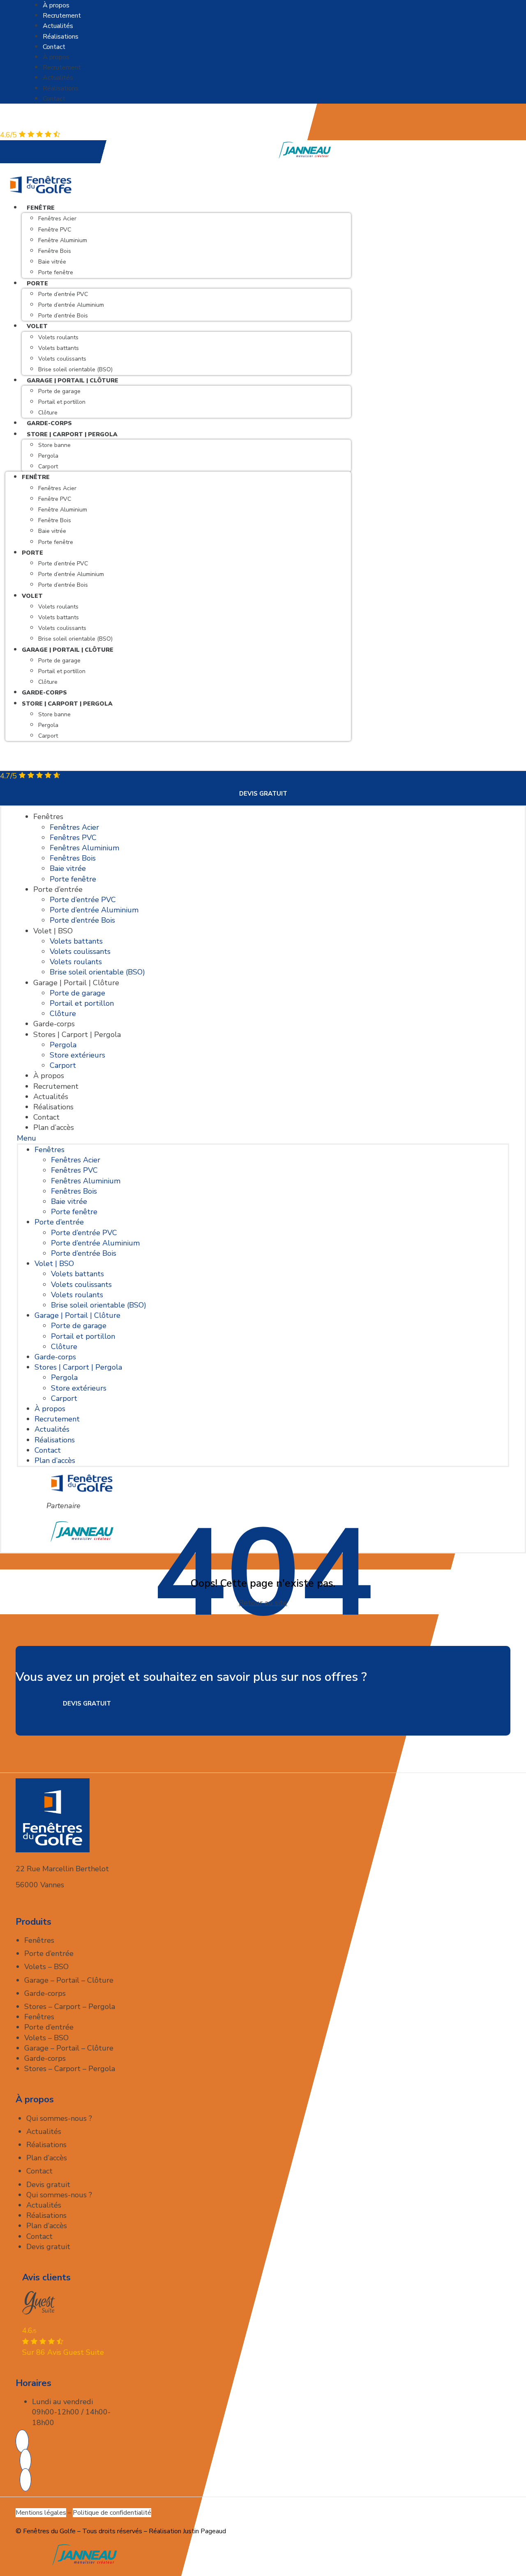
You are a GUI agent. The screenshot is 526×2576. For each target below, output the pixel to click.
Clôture (48, 682)
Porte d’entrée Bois (63, 316)
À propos (56, 5)
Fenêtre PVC (55, 230)
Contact (54, 47)
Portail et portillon (62, 402)
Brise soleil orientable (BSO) (75, 639)
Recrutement (62, 16)
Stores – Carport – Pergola (70, 2007)
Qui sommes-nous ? (59, 2118)
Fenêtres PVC (73, 838)
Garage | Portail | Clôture (73, 381)
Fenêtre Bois (55, 251)
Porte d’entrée (58, 889)
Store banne (54, 445)
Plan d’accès (54, 1127)
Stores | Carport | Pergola (77, 1035)
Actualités (58, 26)
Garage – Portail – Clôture (69, 1980)
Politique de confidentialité (112, 2513)
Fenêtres (48, 817)
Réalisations (61, 37)
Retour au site (263, 1603)
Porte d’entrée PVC (63, 294)
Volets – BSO (46, 1967)
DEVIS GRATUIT (263, 794)
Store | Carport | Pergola (72, 434)
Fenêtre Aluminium (63, 240)
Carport (48, 466)
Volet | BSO (53, 931)
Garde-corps (44, 693)
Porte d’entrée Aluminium (71, 305)
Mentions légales (41, 2513)
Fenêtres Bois (73, 858)
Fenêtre (41, 208)
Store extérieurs (77, 1055)
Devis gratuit (48, 2185)
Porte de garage (59, 391)
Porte (37, 284)
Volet (37, 326)
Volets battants (59, 348)
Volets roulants (58, 337)
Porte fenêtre (56, 272)
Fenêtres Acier (57, 219)
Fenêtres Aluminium (84, 848)
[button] (263, 1138)
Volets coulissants (62, 359)
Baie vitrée (52, 262)
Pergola (48, 456)
